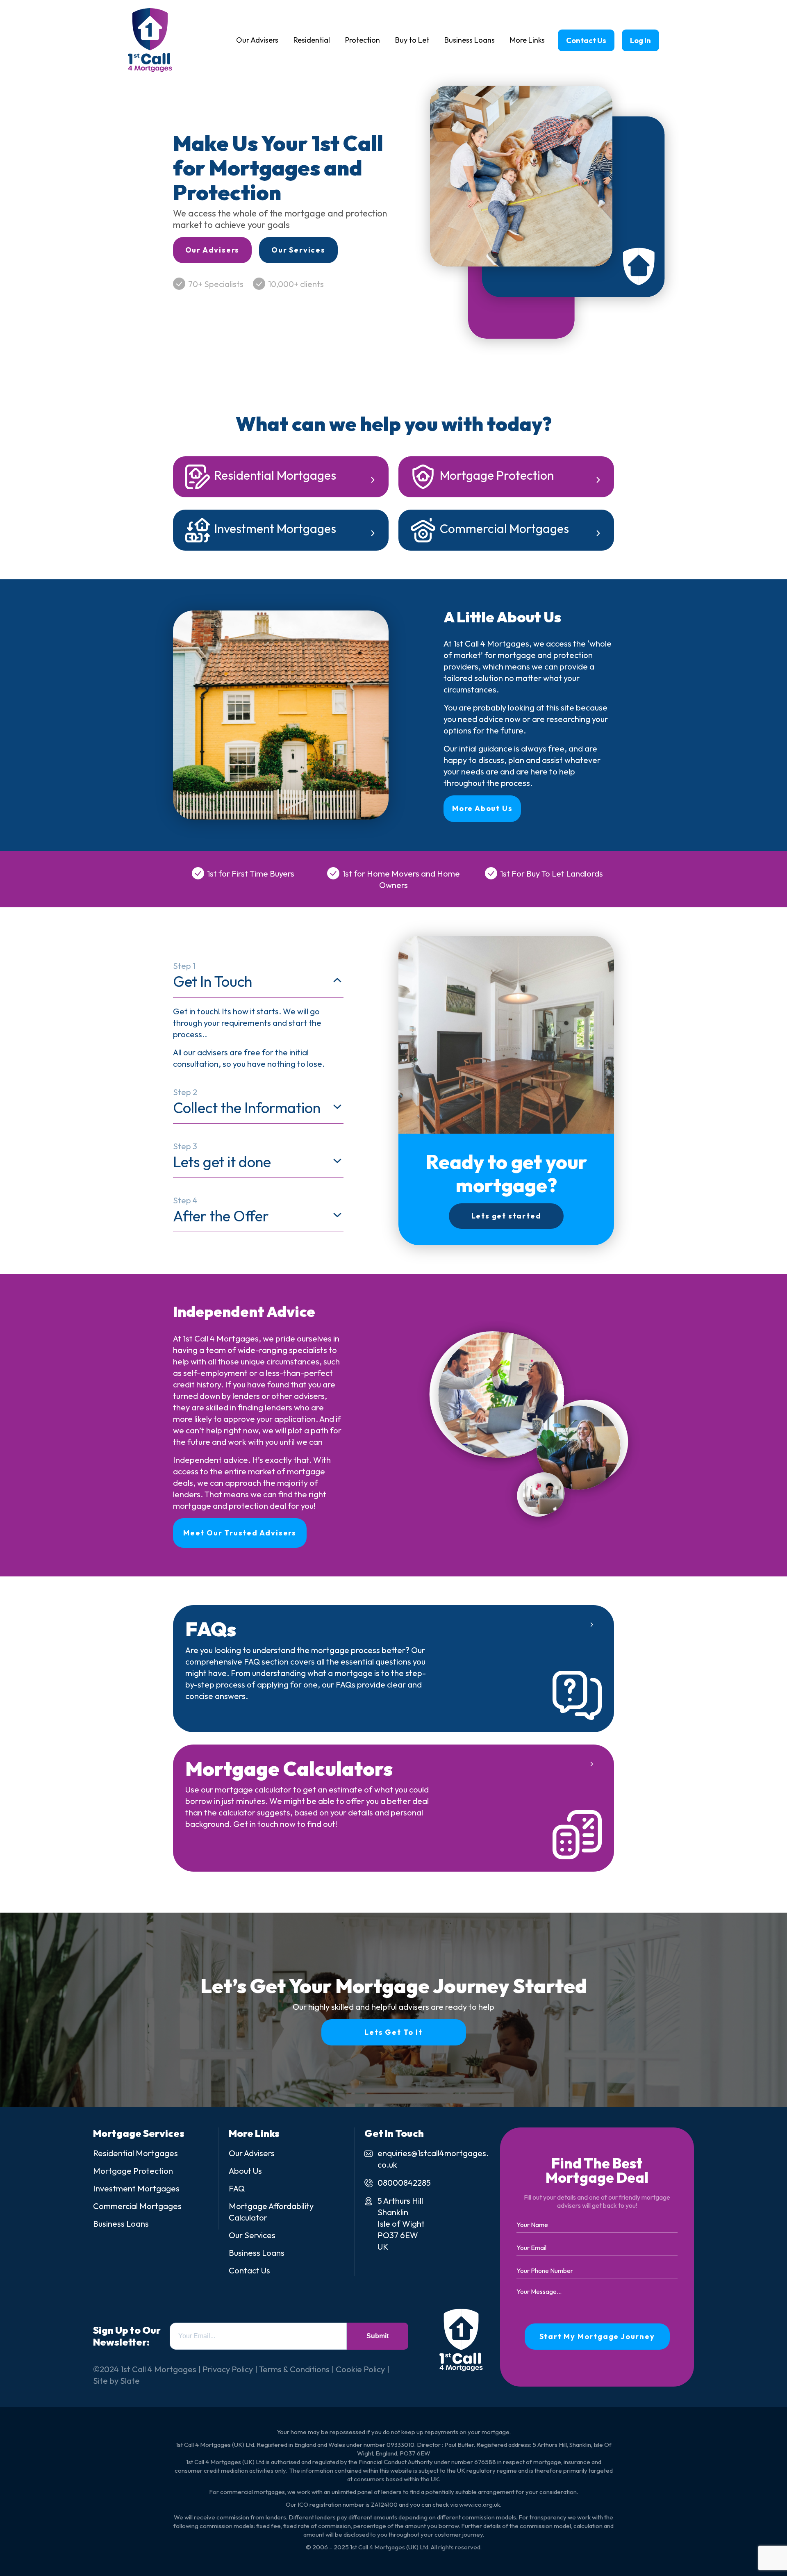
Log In (640, 40)
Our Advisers (257, 40)
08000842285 (404, 2183)
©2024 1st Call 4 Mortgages (145, 2369)
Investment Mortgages (275, 528)
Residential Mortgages (275, 475)
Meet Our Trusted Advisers (240, 1533)
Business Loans (470, 40)
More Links (527, 40)
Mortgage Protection (497, 475)
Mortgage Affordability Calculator (271, 2212)
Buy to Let (412, 40)
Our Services (298, 250)
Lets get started (506, 1216)
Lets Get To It (393, 2032)
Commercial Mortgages (504, 528)
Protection (363, 40)
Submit (378, 2336)
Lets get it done (222, 1156)
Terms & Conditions (294, 2369)
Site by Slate (116, 2381)
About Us (245, 2171)
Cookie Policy (360, 2369)
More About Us (482, 808)
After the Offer (221, 1210)
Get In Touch (213, 976)
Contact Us (586, 40)
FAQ (237, 2188)
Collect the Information (247, 1102)
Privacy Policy (228, 2369)
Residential (312, 40)
